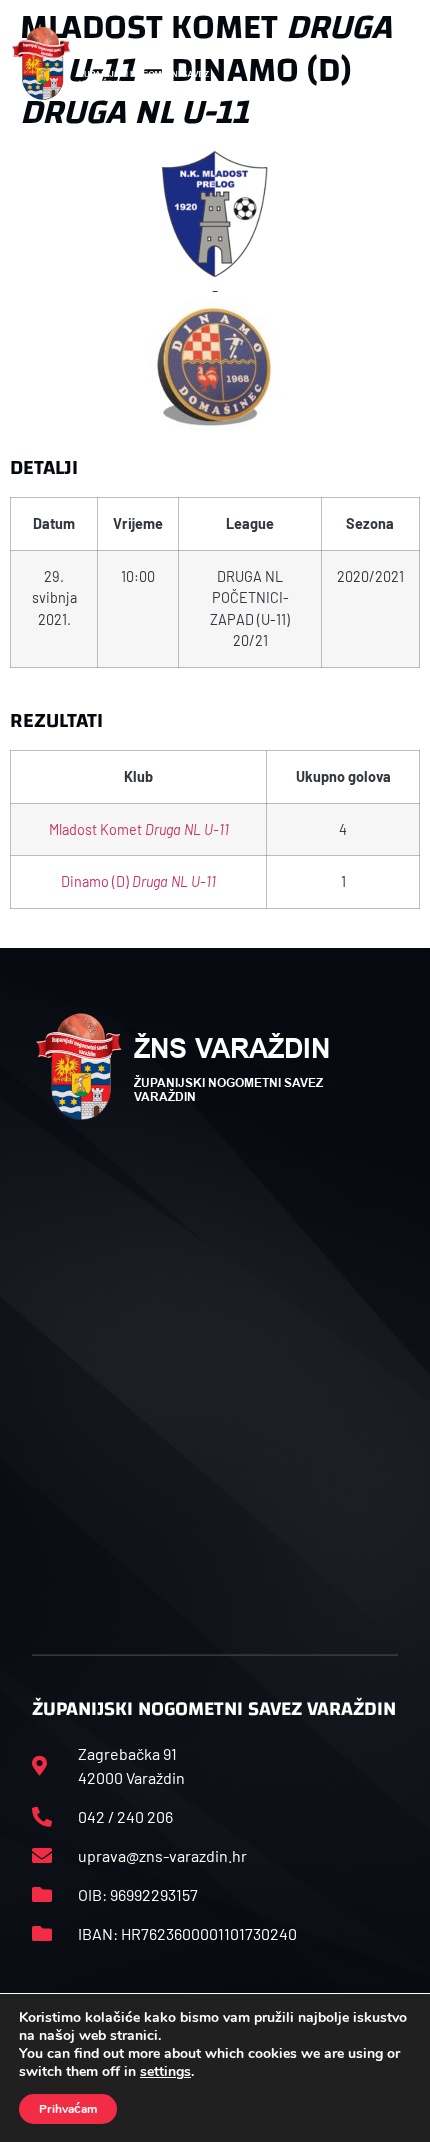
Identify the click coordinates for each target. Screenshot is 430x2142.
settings (165, 2072)
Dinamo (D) (138, 881)
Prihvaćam (68, 2109)
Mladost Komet (139, 829)
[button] (397, 64)
